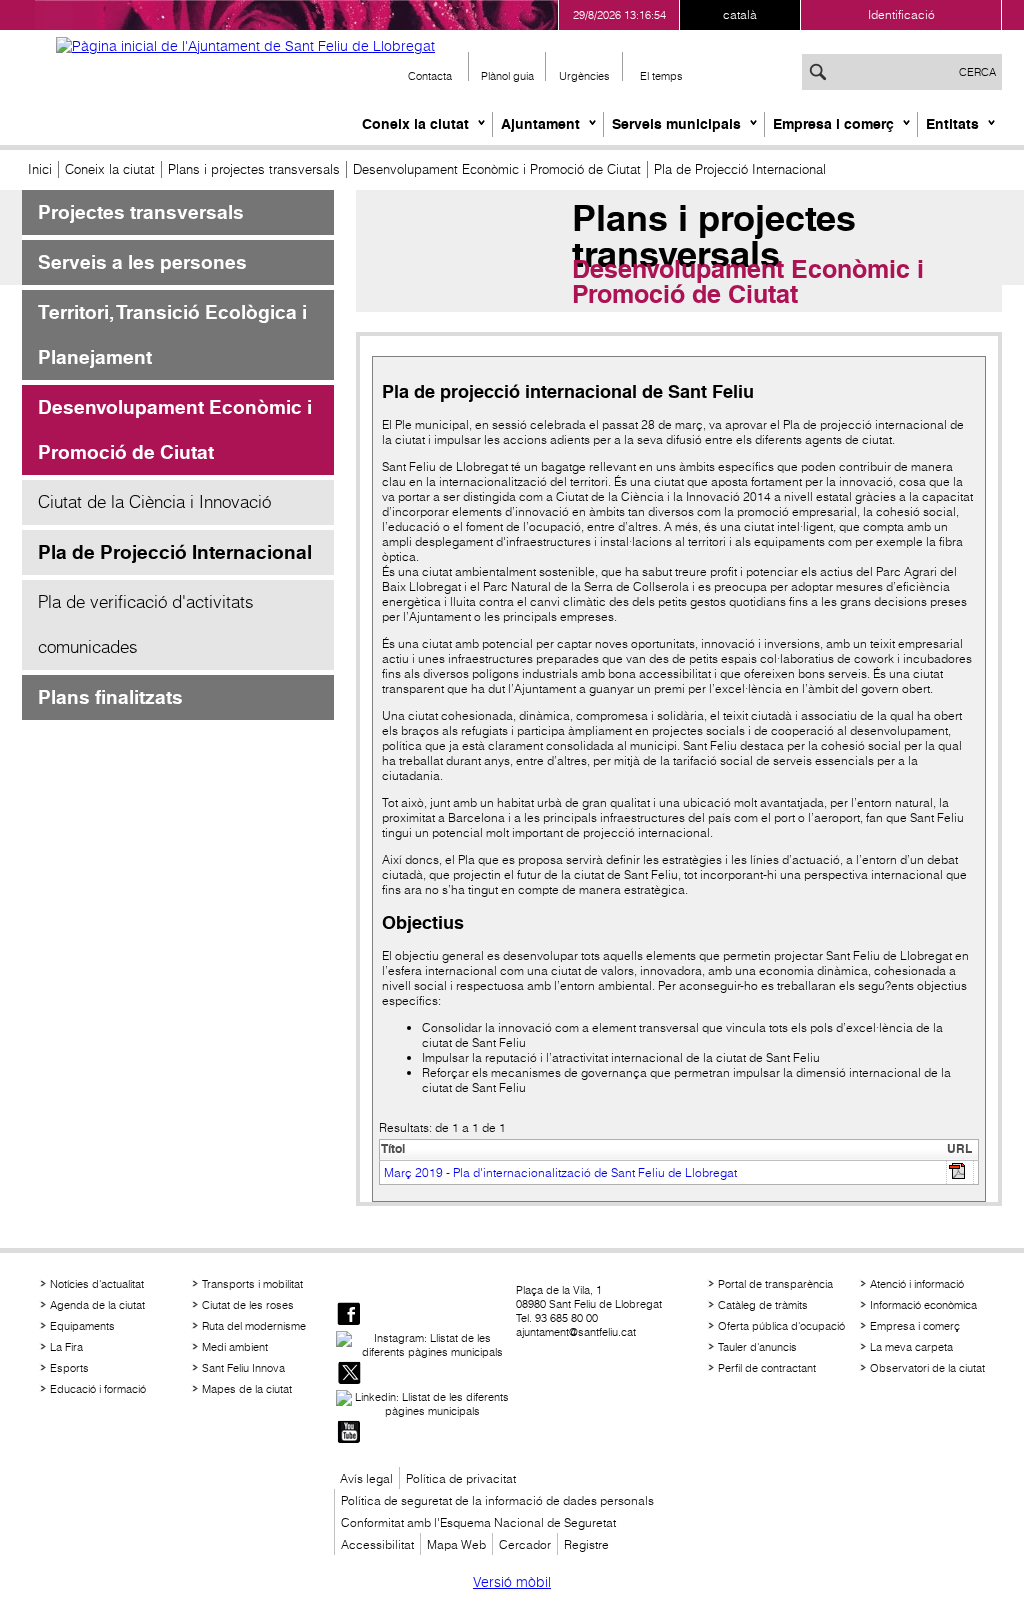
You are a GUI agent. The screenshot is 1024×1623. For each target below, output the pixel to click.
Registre (586, 1544)
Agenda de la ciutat (97, 1305)
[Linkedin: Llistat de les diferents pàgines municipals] (424, 1404)
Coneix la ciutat (415, 124)
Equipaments (82, 1326)
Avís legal (366, 1478)
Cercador (525, 1544)
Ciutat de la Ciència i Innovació (154, 502)
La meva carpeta (911, 1347)
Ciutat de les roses (248, 1305)
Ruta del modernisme (254, 1326)
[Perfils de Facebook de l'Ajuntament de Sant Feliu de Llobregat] (349, 1315)
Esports (69, 1368)
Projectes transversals (141, 212)
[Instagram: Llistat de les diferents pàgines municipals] (424, 1345)
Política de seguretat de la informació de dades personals (497, 1500)
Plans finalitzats (110, 697)
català (740, 14)
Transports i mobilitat (252, 1284)
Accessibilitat (377, 1544)
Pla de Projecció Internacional (175, 552)
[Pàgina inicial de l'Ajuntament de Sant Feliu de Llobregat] (245, 46)
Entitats (952, 124)
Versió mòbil (512, 1582)
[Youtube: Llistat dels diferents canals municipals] (349, 1433)
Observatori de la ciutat (927, 1368)
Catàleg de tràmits (763, 1305)
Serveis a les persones (142, 262)
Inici (40, 169)
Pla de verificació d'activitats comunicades (146, 624)
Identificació (901, 14)
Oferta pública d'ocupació (781, 1326)
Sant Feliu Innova (243, 1368)
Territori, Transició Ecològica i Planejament (172, 335)
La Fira (66, 1347)
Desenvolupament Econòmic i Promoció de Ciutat (497, 169)
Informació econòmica (923, 1305)
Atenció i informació (917, 1284)
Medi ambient (235, 1347)
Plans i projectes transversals (254, 169)
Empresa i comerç (833, 124)
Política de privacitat (461, 1478)
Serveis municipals (676, 124)
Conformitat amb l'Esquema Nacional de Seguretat (478, 1522)
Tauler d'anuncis (757, 1347)
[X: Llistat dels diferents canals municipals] (349, 1374)
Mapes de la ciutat (247, 1389)
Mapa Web (456, 1544)
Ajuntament (540, 124)
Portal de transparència (775, 1284)
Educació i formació (98, 1389)
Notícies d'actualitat (97, 1284)
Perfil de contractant (767, 1368)
